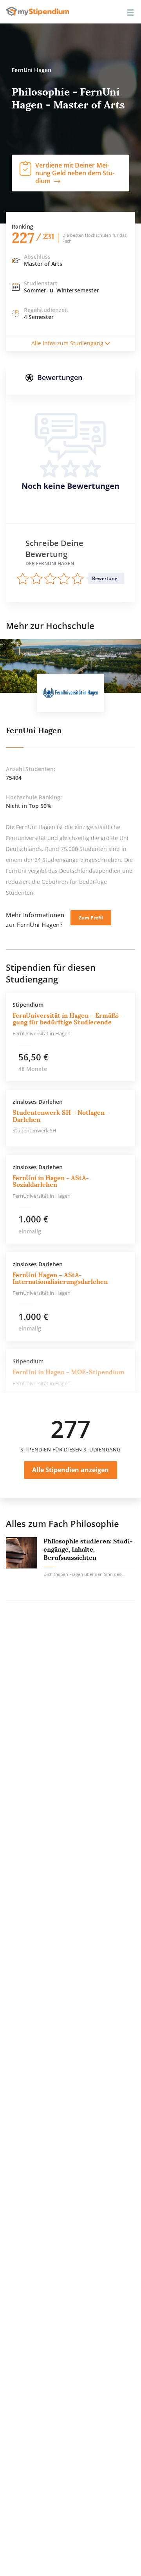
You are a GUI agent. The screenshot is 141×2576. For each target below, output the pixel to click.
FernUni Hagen (34, 730)
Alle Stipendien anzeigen (70, 1470)
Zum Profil (91, 918)
